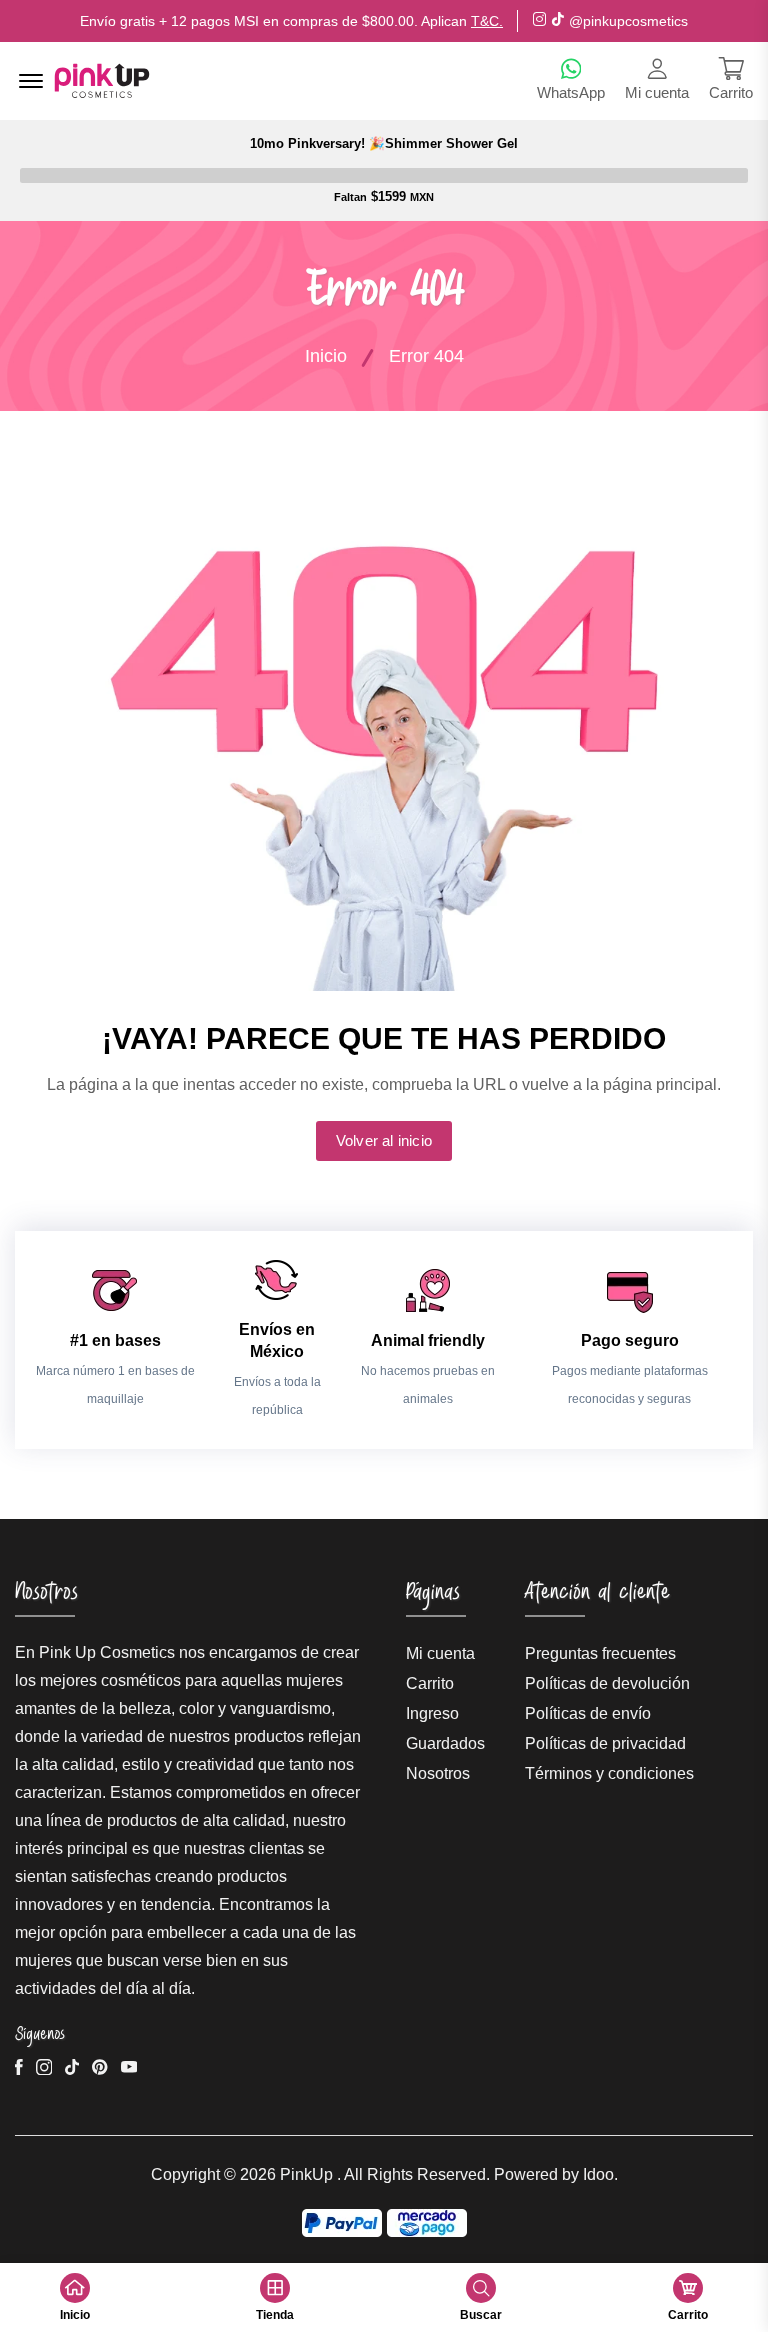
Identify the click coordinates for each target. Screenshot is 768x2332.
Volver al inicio (384, 1140)
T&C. (487, 21)
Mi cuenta (440, 1653)
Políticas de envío (588, 1713)
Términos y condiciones (609, 1773)
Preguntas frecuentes (600, 1653)
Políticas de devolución (607, 1683)
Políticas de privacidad (605, 1743)
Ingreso (432, 1713)
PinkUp (306, 2174)
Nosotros (438, 1773)
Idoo (598, 2174)
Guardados (445, 1743)
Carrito (430, 1683)
